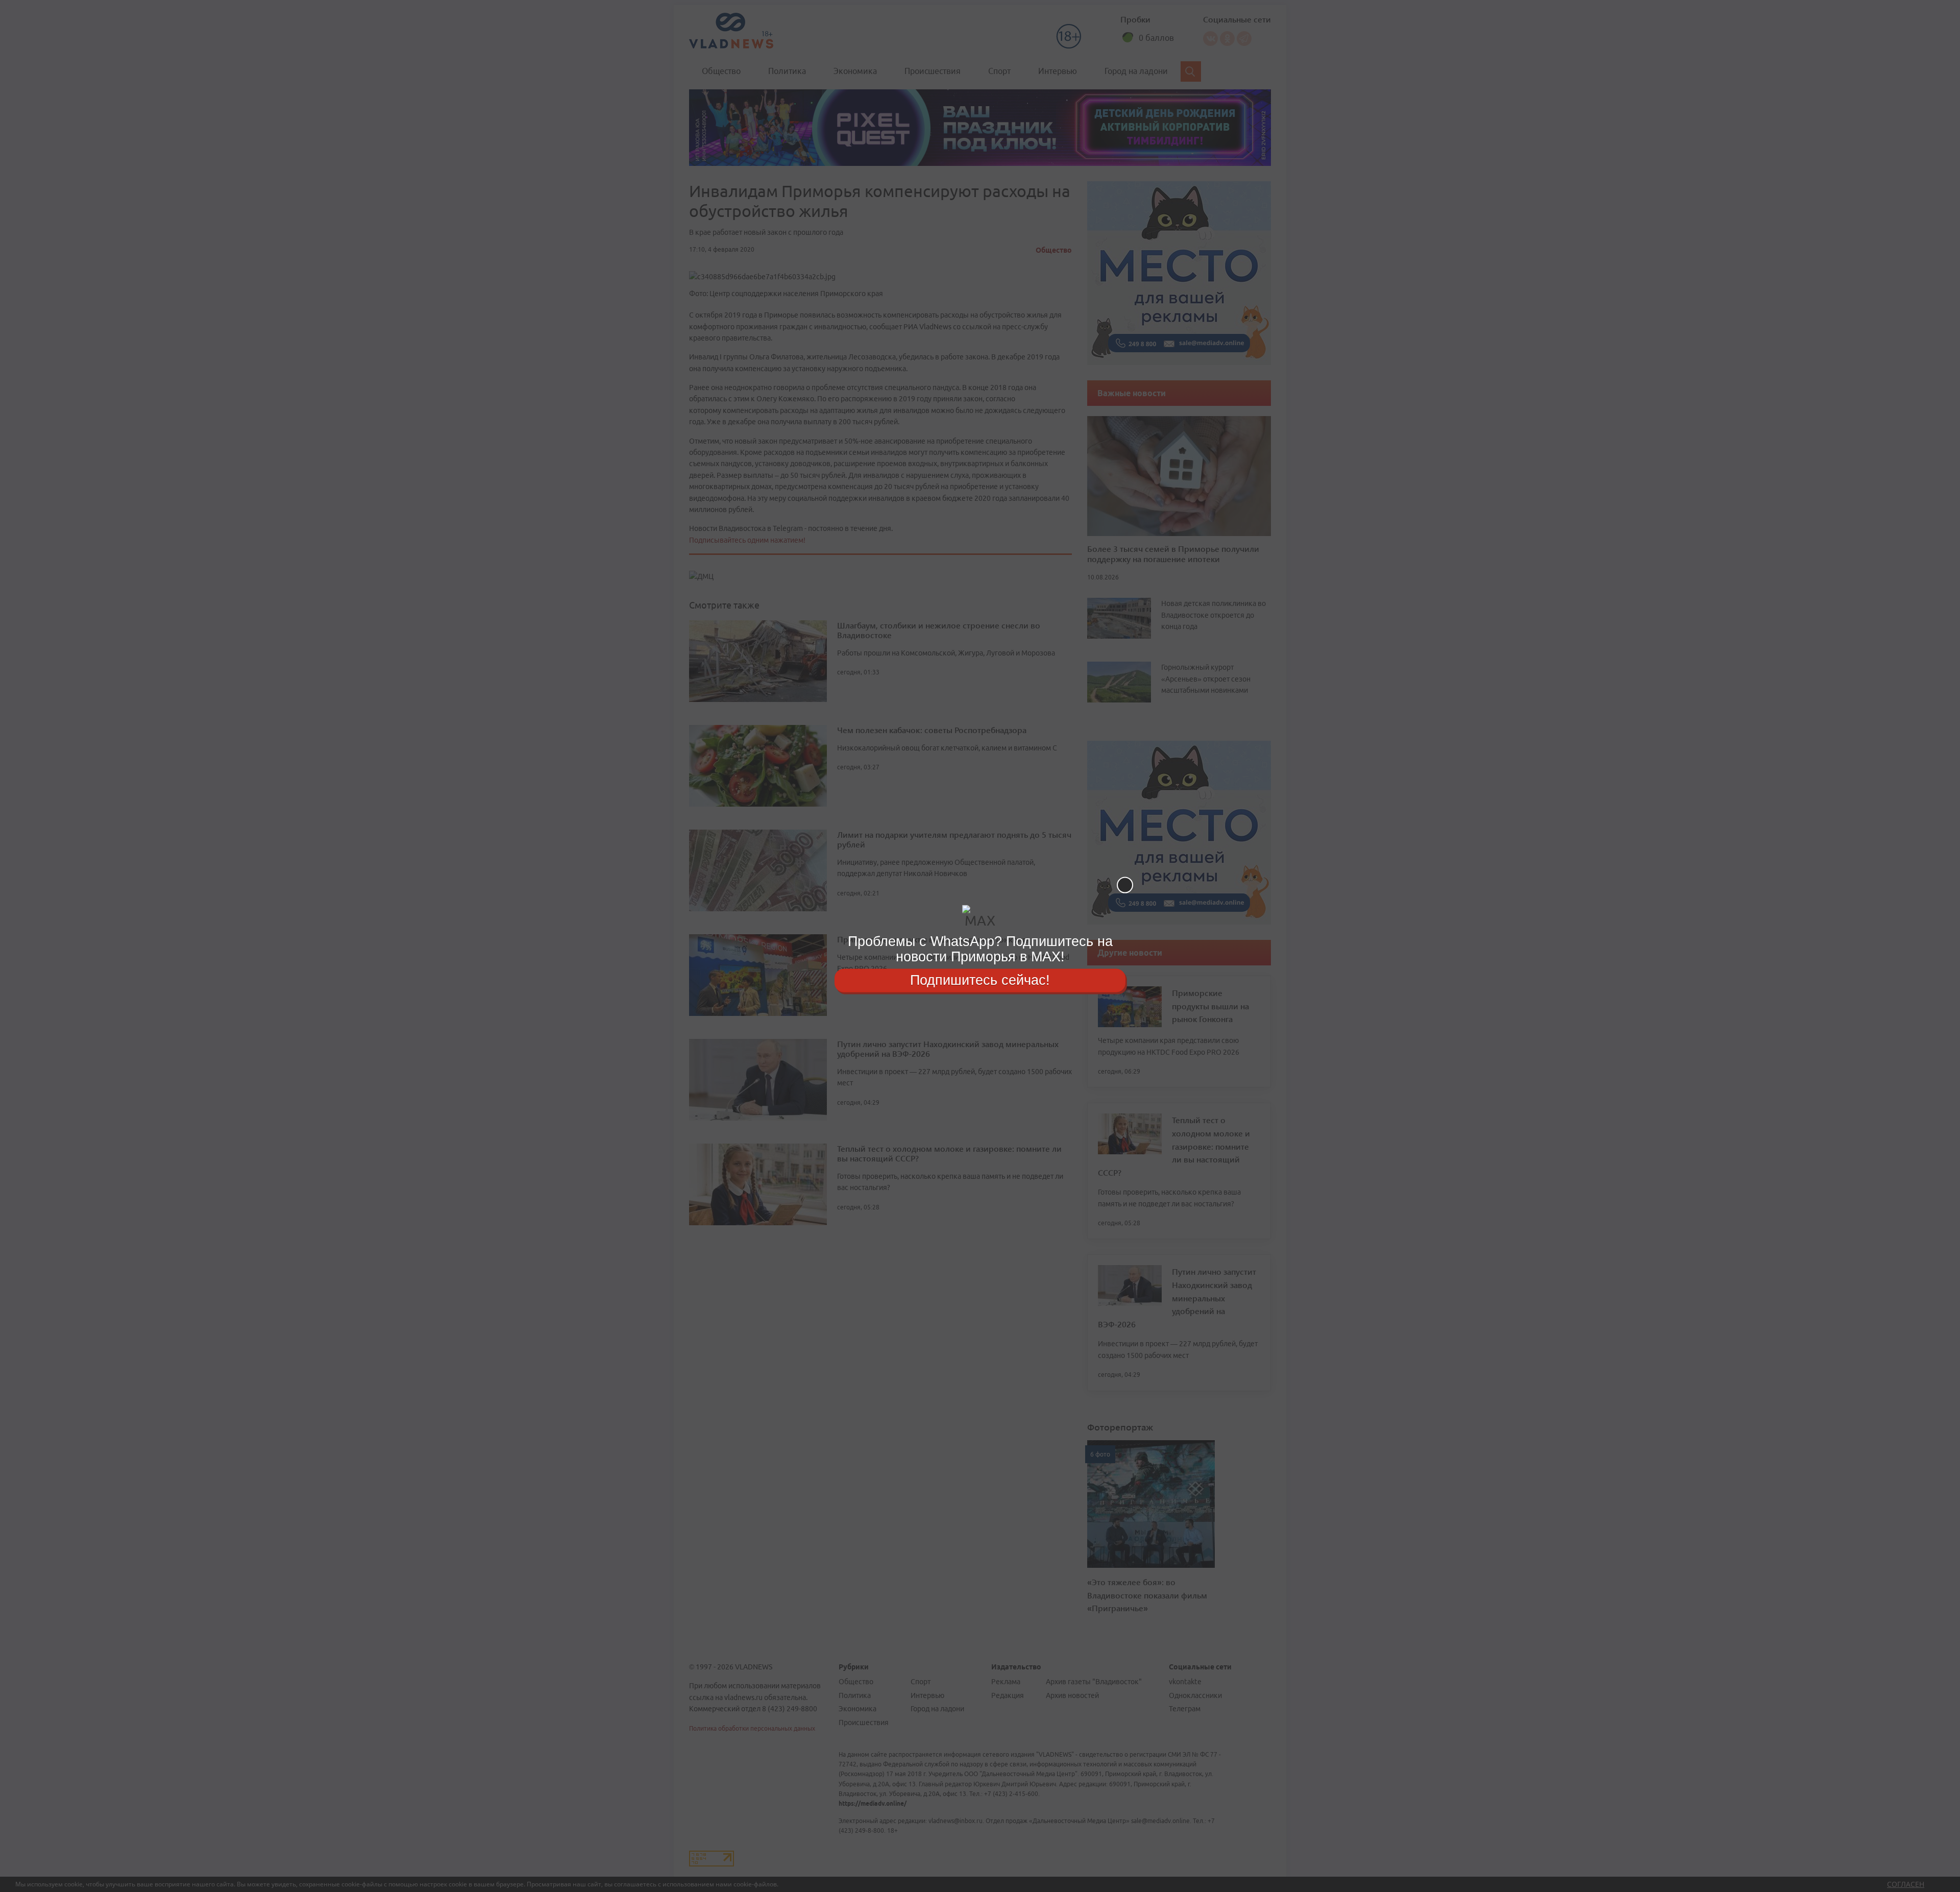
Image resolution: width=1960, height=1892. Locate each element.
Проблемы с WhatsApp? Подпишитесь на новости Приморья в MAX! (980, 949)
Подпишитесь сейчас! (980, 980)
